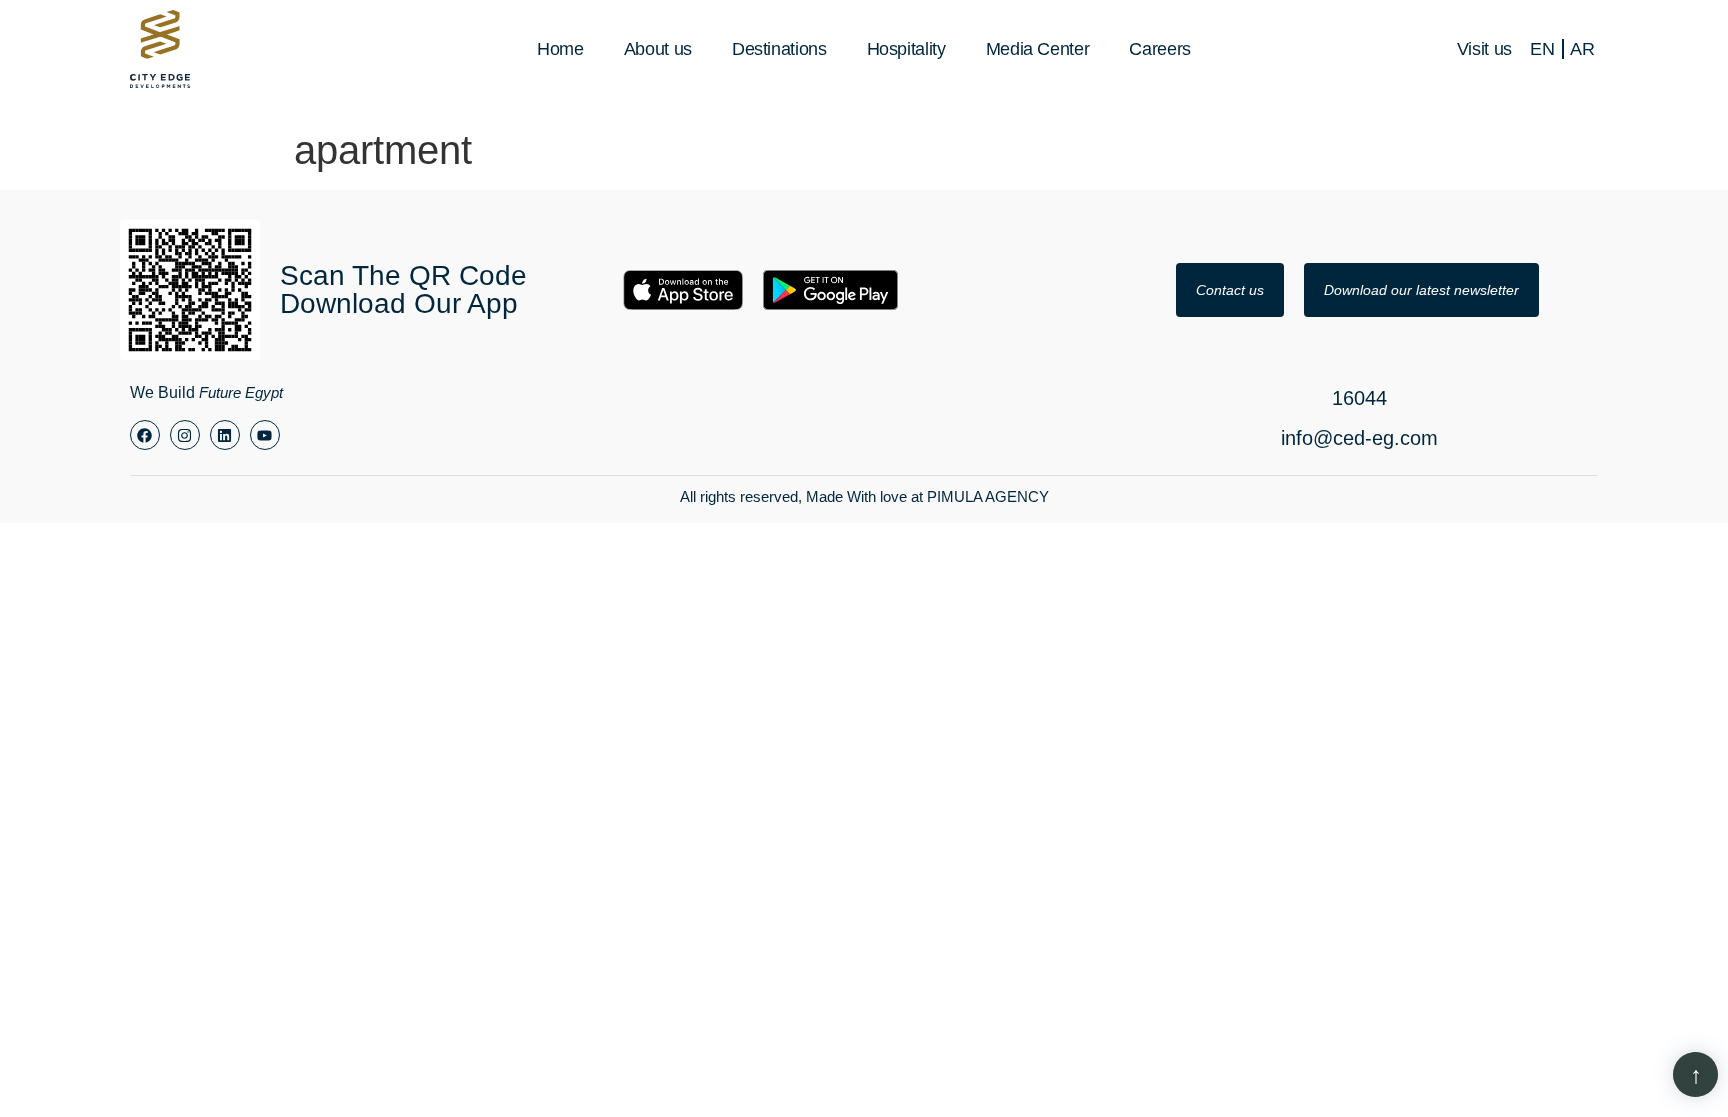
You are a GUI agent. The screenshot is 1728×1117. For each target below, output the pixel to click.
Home (560, 49)
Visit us (1484, 49)
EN (1542, 49)
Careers (1159, 49)
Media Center (1038, 49)
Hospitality (906, 49)
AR (1582, 49)
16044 (1359, 398)
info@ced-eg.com (1359, 438)
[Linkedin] (225, 435)
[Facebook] (145, 435)
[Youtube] (265, 435)
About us (658, 49)
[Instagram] (185, 435)
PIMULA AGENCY (988, 497)
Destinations (779, 49)
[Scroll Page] (1695, 1074)
